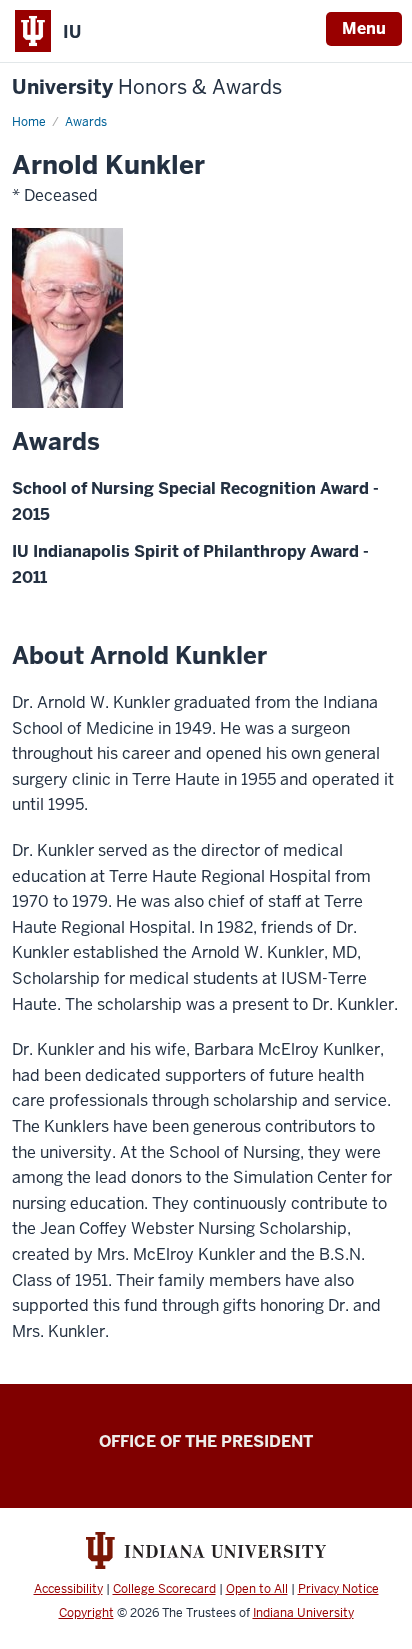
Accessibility (68, 1589)
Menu (364, 28)
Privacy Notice (338, 1589)
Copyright (86, 1613)
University (147, 87)
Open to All (257, 1589)
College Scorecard (164, 1589)
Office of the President (206, 1441)
